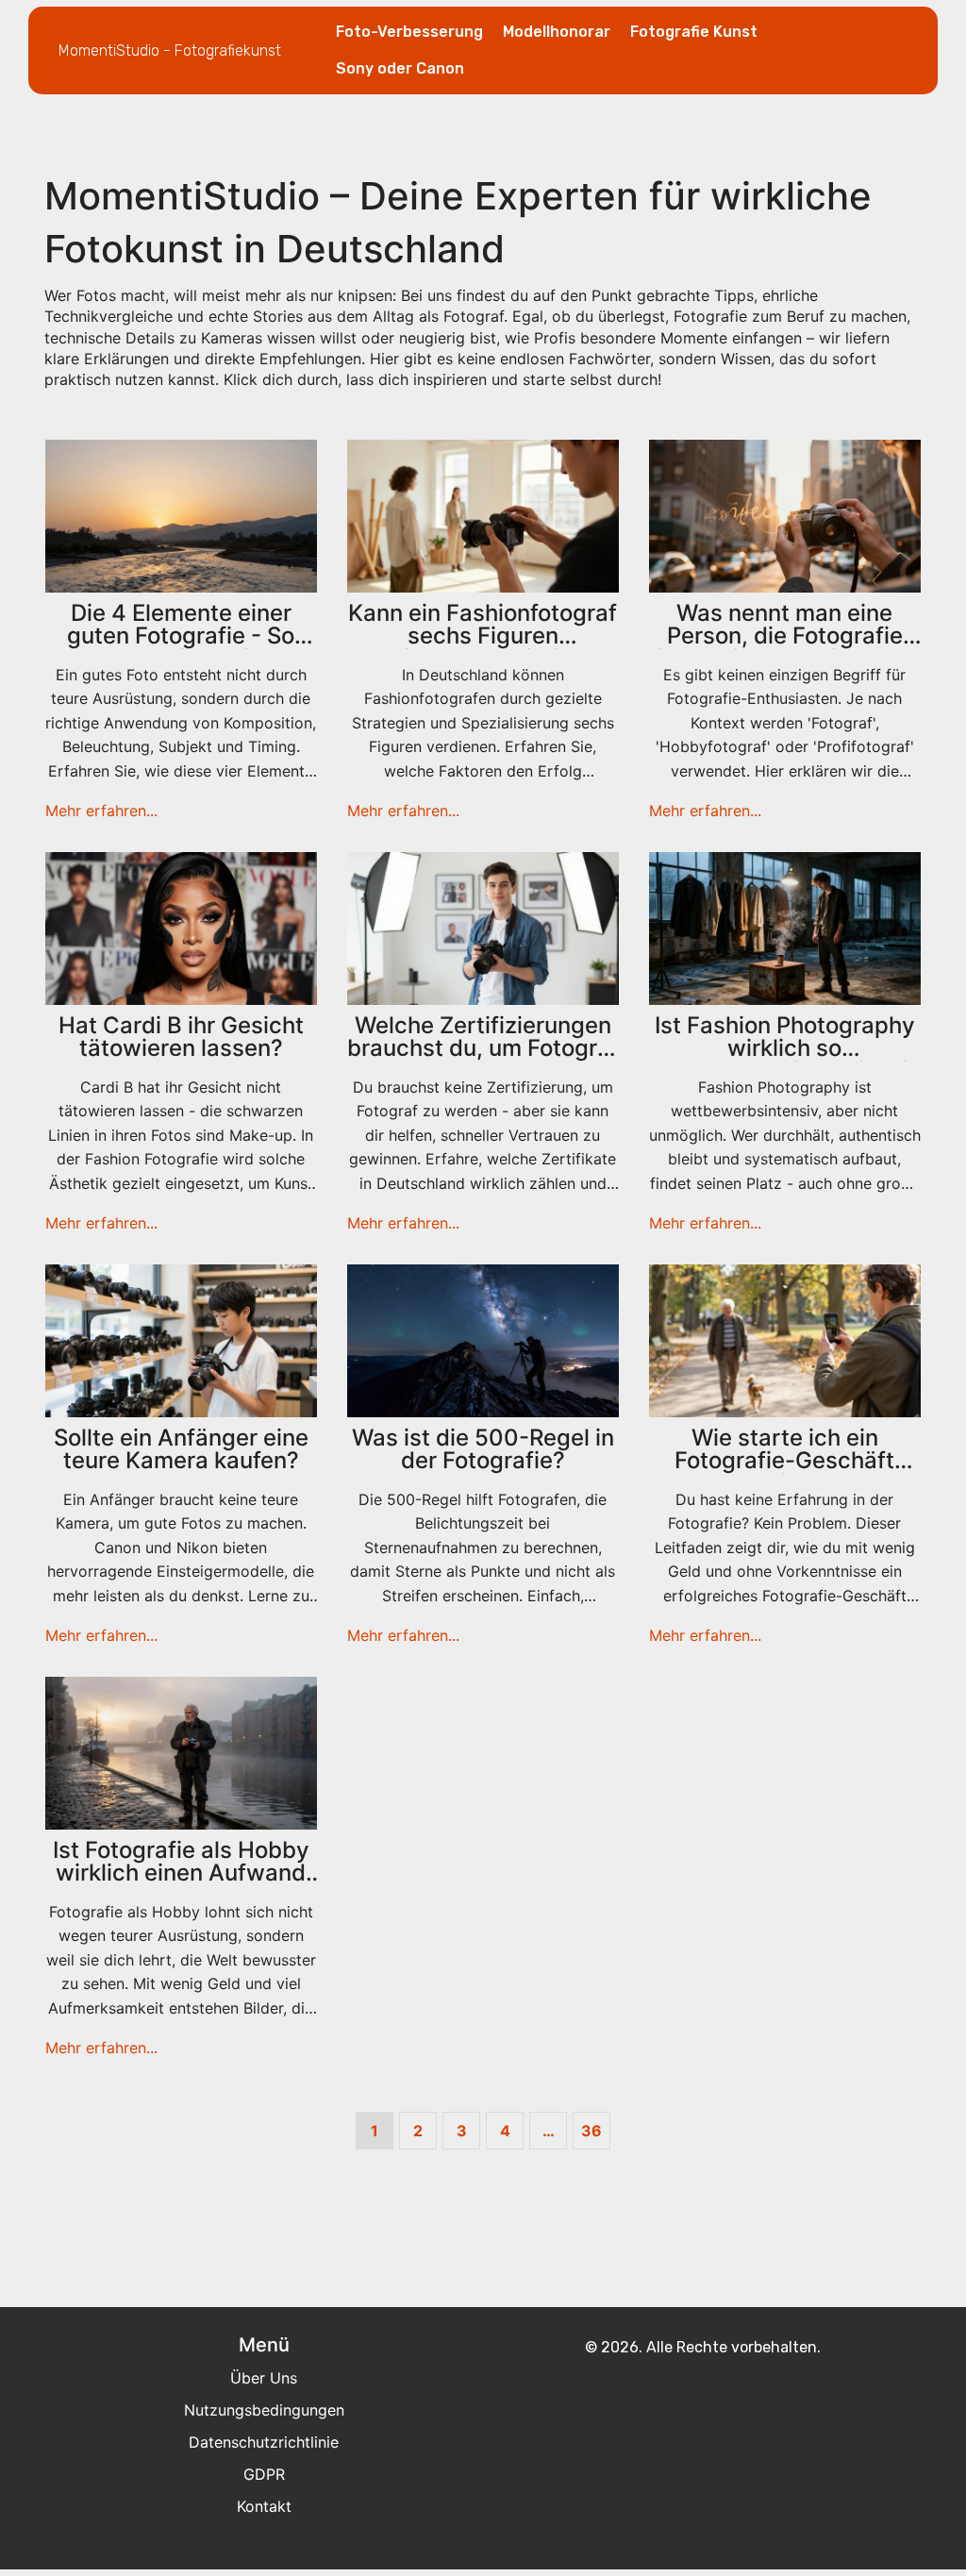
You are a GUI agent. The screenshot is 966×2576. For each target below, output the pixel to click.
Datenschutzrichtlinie (264, 2442)
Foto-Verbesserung (409, 32)
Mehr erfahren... (101, 811)
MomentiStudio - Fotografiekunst (170, 50)
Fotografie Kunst (694, 32)
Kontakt (264, 2506)
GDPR (264, 2474)
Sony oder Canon (400, 68)
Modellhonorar (557, 32)
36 (591, 2131)
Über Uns (264, 2378)
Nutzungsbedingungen (264, 2410)
